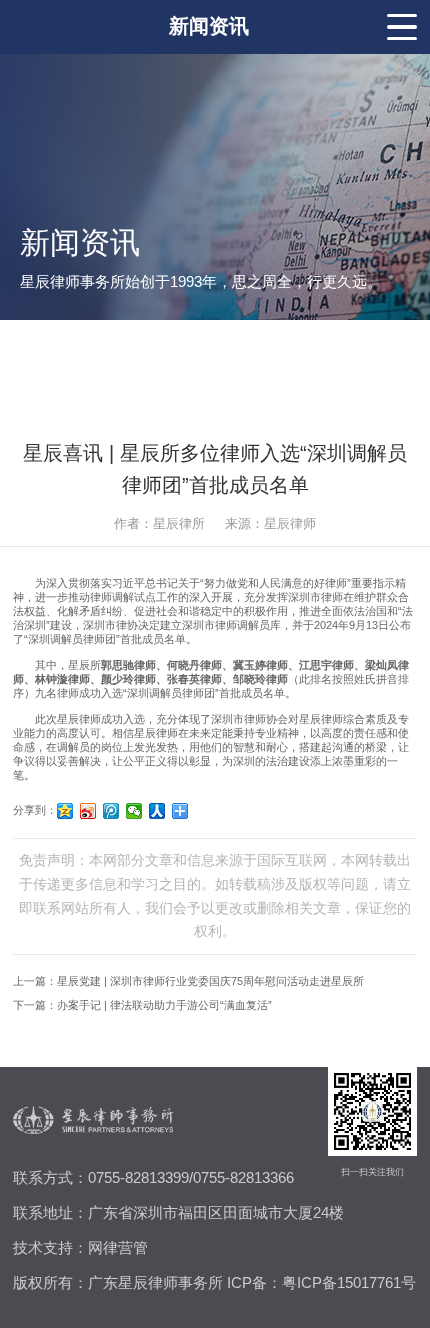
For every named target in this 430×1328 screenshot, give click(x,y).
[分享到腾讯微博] (111, 811)
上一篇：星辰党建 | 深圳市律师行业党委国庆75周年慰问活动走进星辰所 (188, 981)
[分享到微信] (134, 811)
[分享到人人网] (157, 811)
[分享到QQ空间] (65, 811)
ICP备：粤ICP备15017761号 (321, 1283)
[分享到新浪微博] (88, 811)
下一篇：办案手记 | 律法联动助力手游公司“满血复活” (142, 1005)
